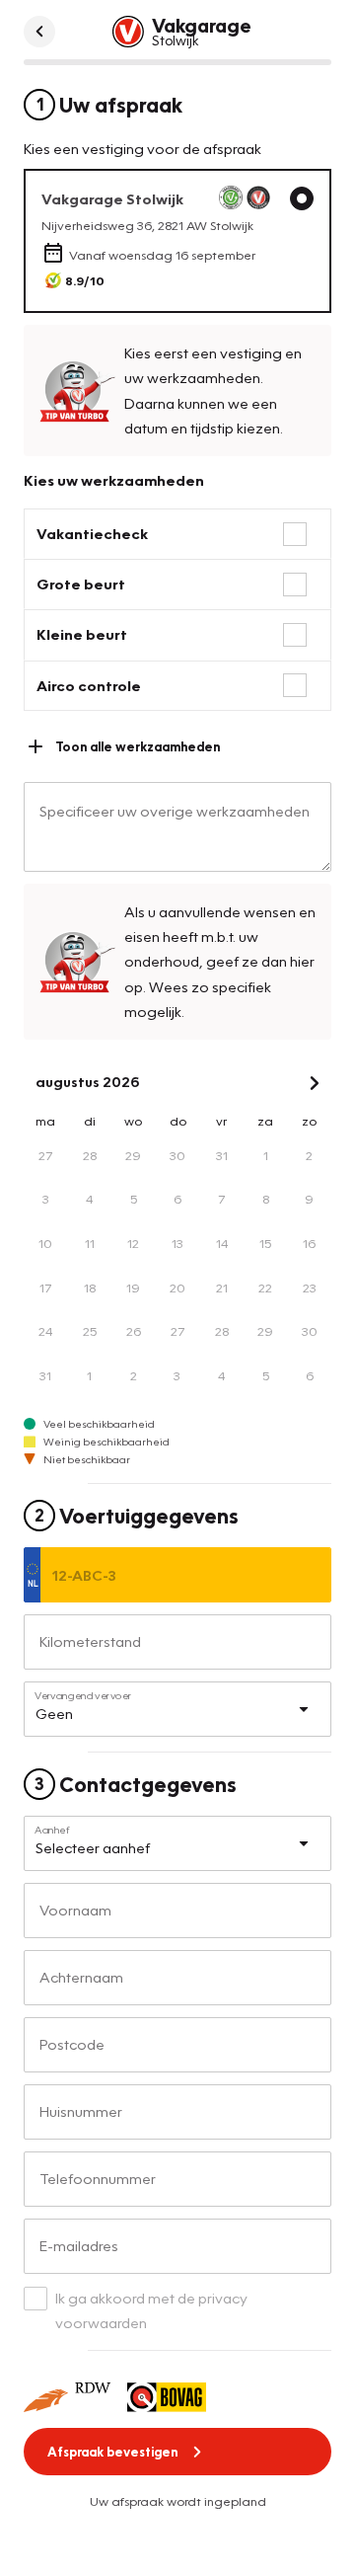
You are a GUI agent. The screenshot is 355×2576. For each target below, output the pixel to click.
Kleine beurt (82, 634)
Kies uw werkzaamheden (114, 480)
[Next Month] (315, 1083)
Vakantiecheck (92, 533)
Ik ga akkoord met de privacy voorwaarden (151, 2310)
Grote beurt (81, 584)
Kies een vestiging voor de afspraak (142, 148)
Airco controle (89, 685)
